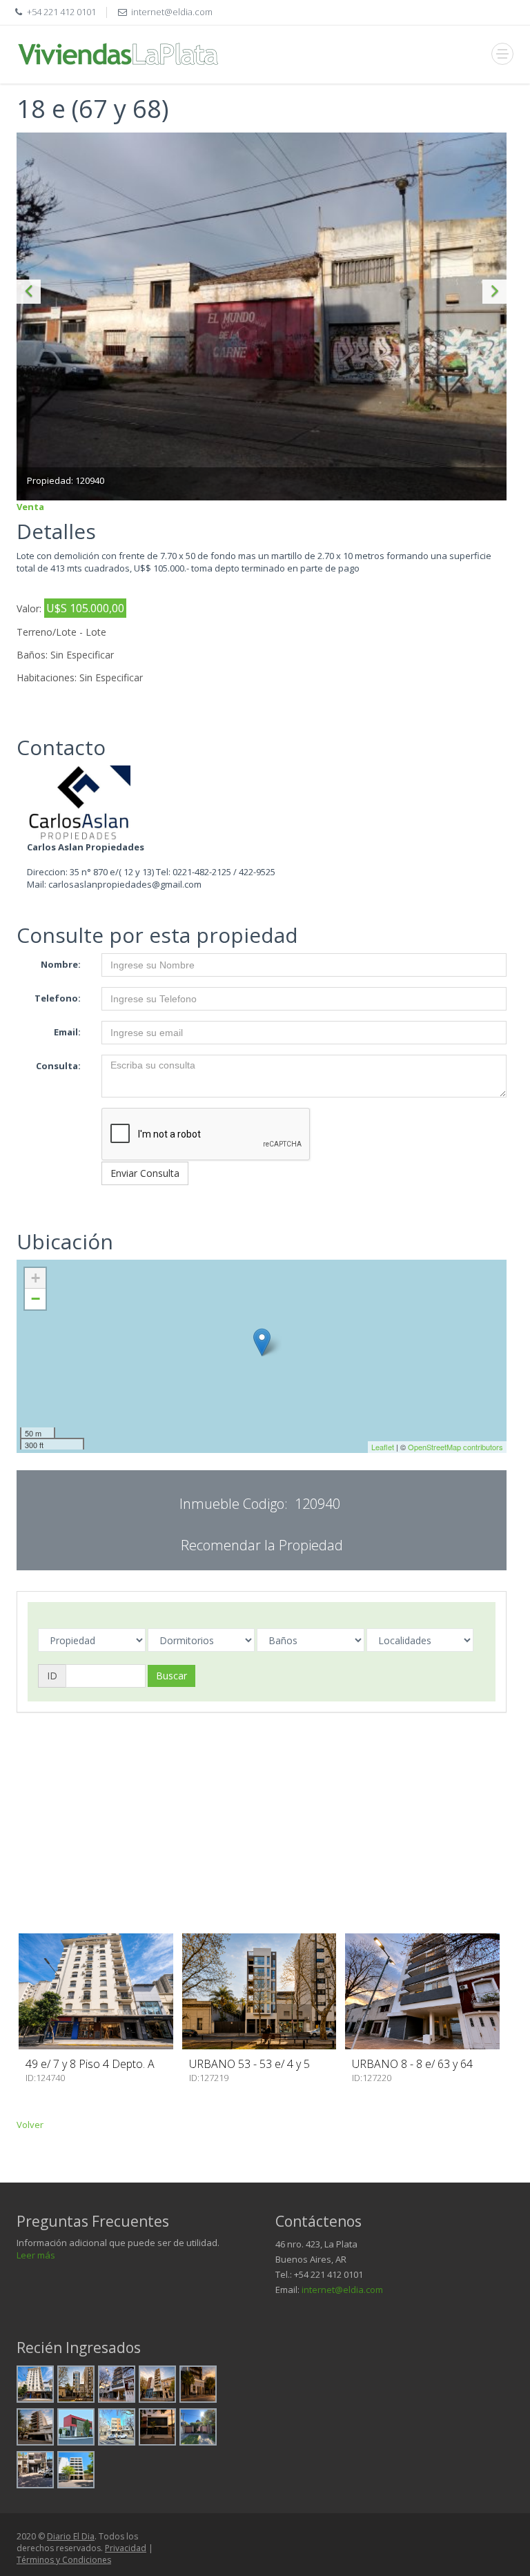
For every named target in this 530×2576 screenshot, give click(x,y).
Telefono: (58, 998)
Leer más (36, 2255)
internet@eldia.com (342, 2290)
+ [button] (36, 1278)
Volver (30, 2125)
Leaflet (383, 1447)
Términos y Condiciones (64, 2560)
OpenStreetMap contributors (455, 1447)
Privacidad (126, 2548)
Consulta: (58, 1066)
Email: (67, 1032)
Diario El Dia (71, 2536)
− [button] (36, 1299)
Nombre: (61, 964)
